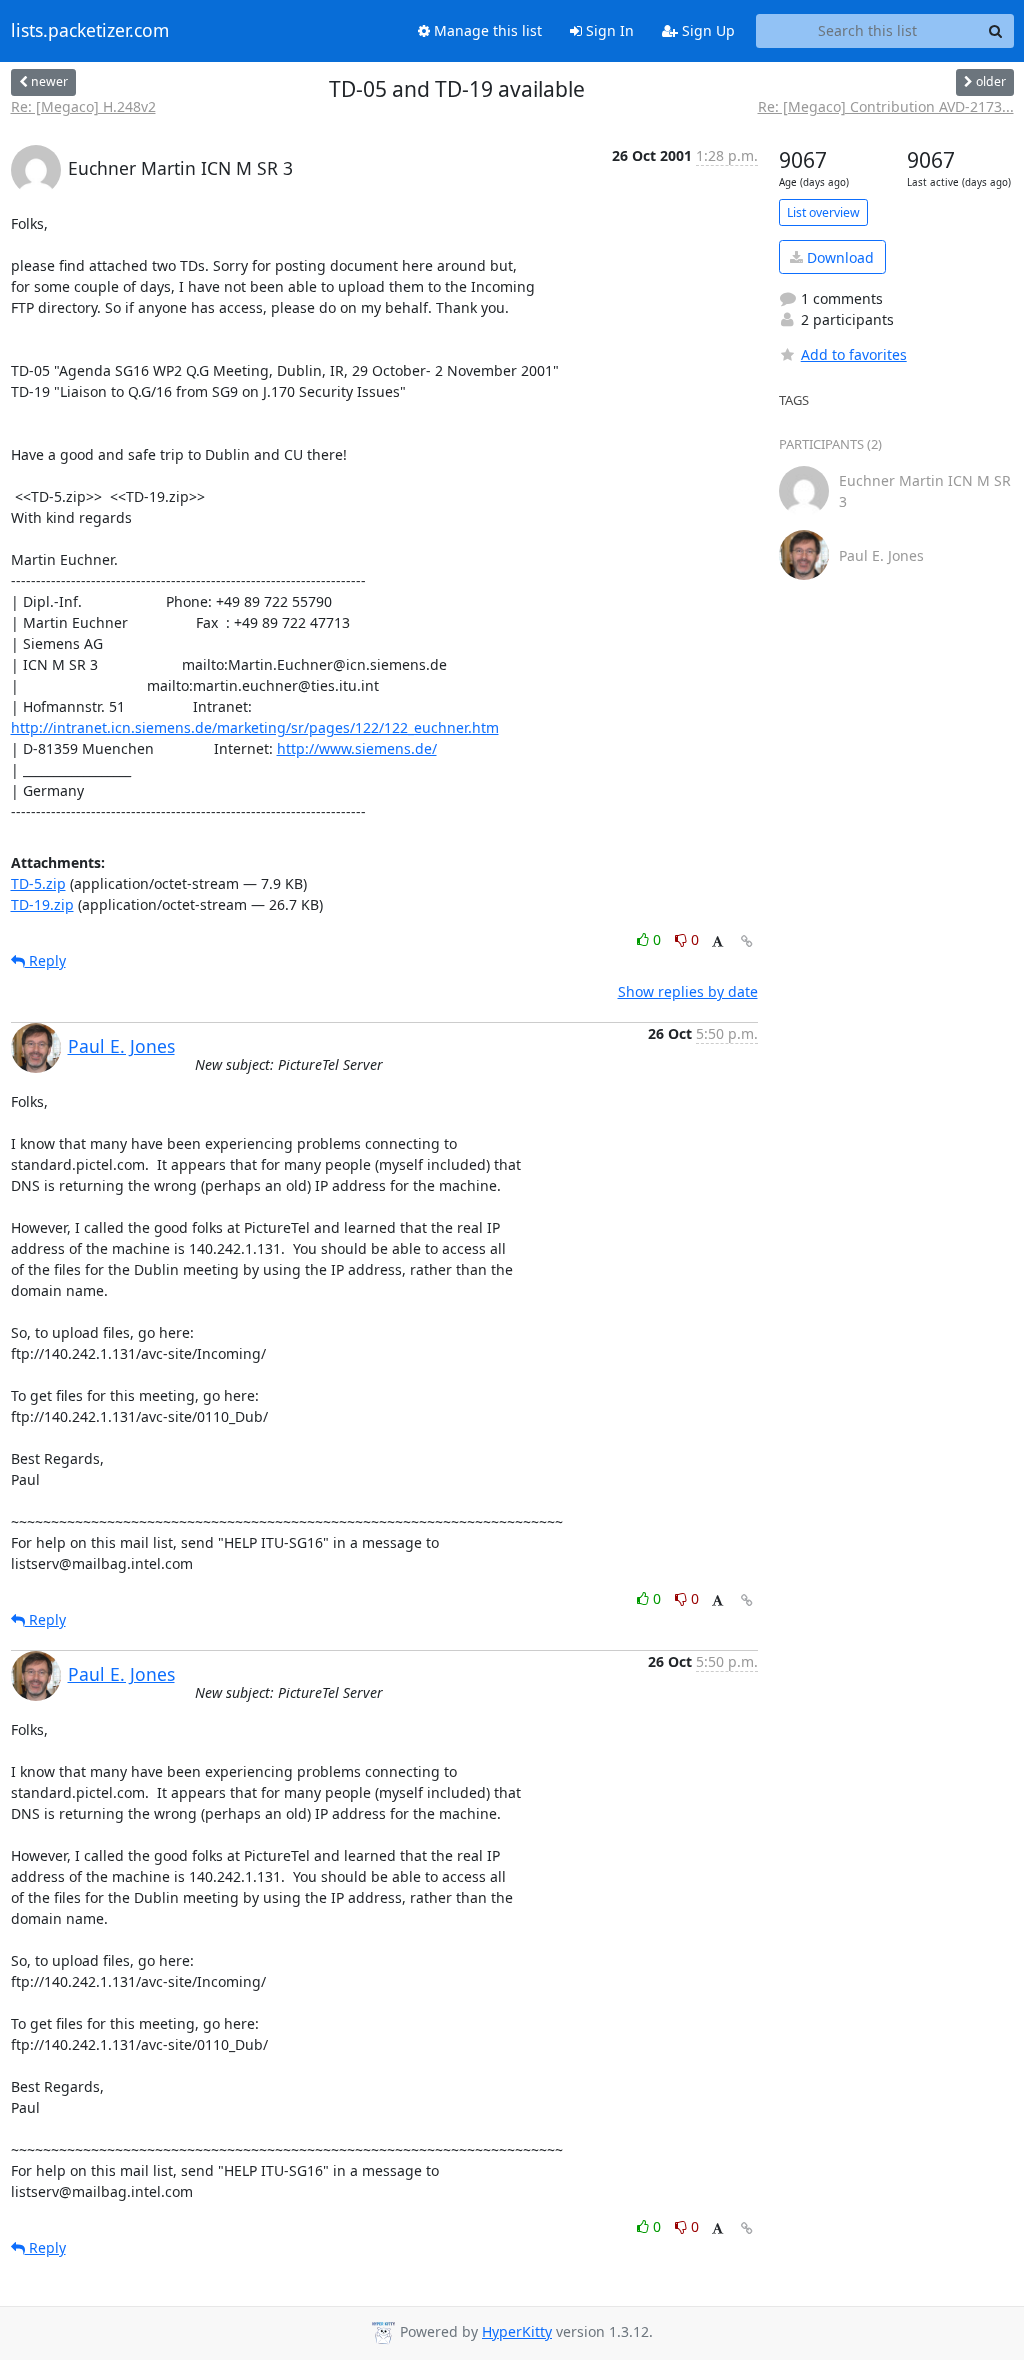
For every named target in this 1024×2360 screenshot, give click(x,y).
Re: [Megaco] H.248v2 (83, 106)
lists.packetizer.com (90, 31)
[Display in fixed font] (717, 942)
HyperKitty (517, 2331)
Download (838, 257)
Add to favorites (854, 354)
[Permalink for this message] (747, 941)
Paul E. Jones (121, 1046)
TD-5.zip (38, 883)
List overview (823, 212)
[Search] (996, 31)
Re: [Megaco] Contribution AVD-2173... (886, 106)
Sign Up (706, 30)
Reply (45, 960)
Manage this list (486, 30)
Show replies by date (688, 991)
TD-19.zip (42, 904)
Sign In (608, 30)
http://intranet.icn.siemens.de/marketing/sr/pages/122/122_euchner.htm (255, 727)
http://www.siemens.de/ (357, 748)
